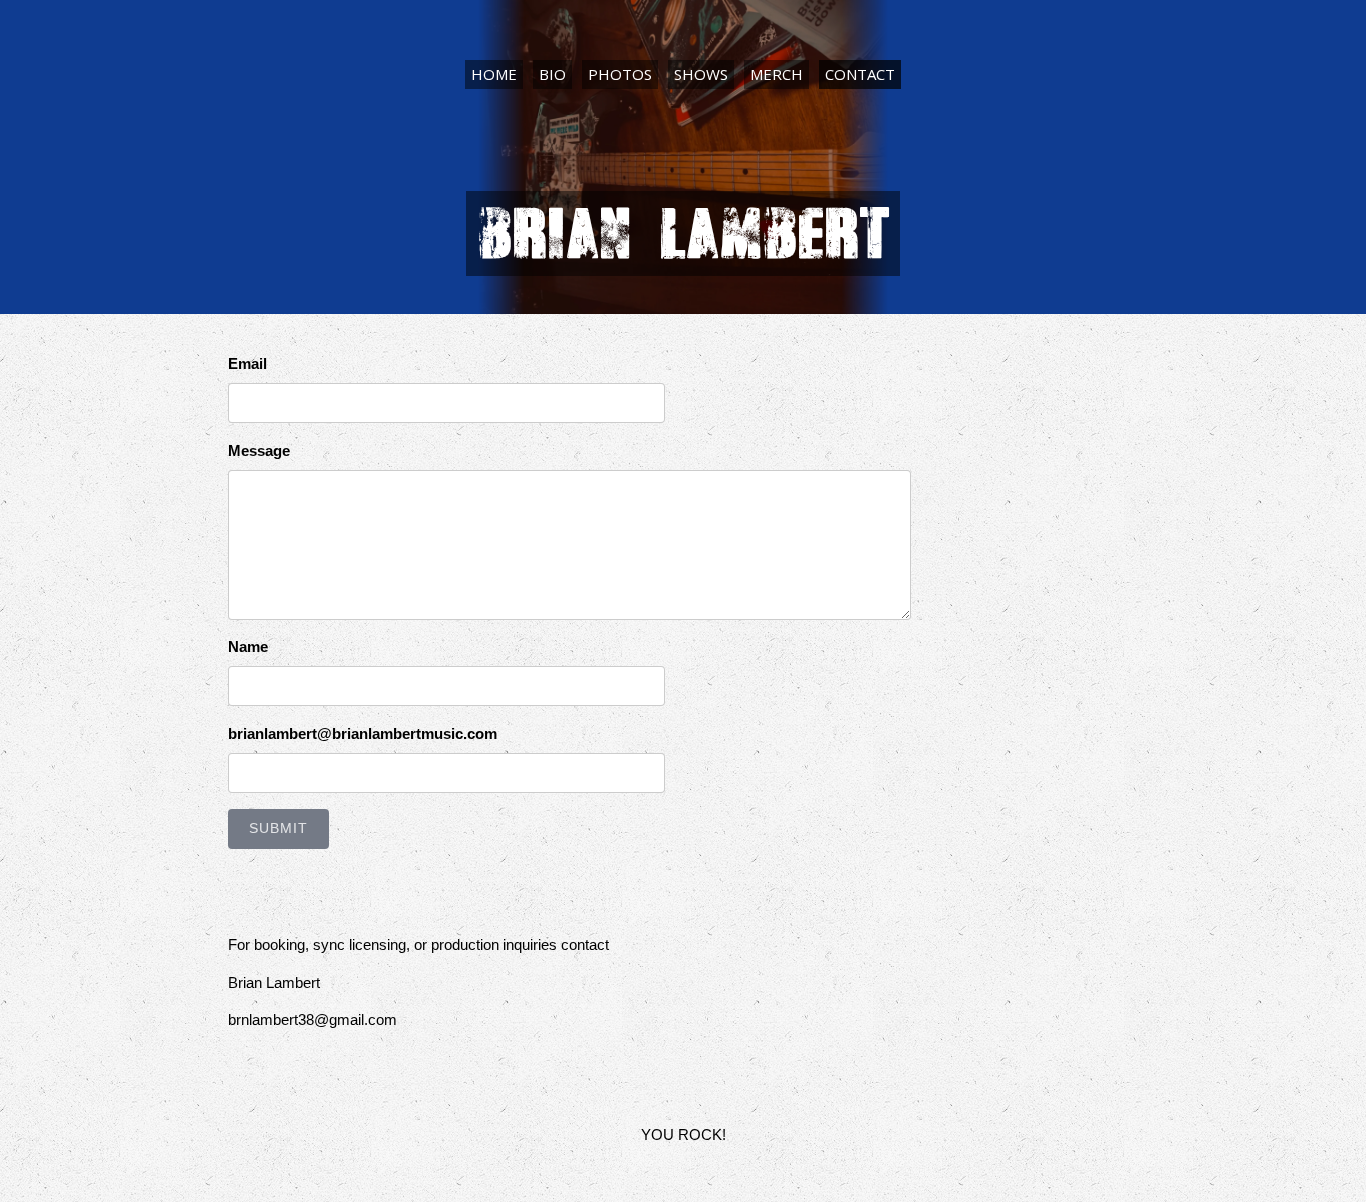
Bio (552, 74)
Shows (701, 74)
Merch (776, 74)
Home (494, 74)
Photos (620, 74)
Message (259, 450)
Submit (278, 828)
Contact (860, 74)
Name (248, 646)
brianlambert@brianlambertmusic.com (362, 733)
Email (247, 363)
